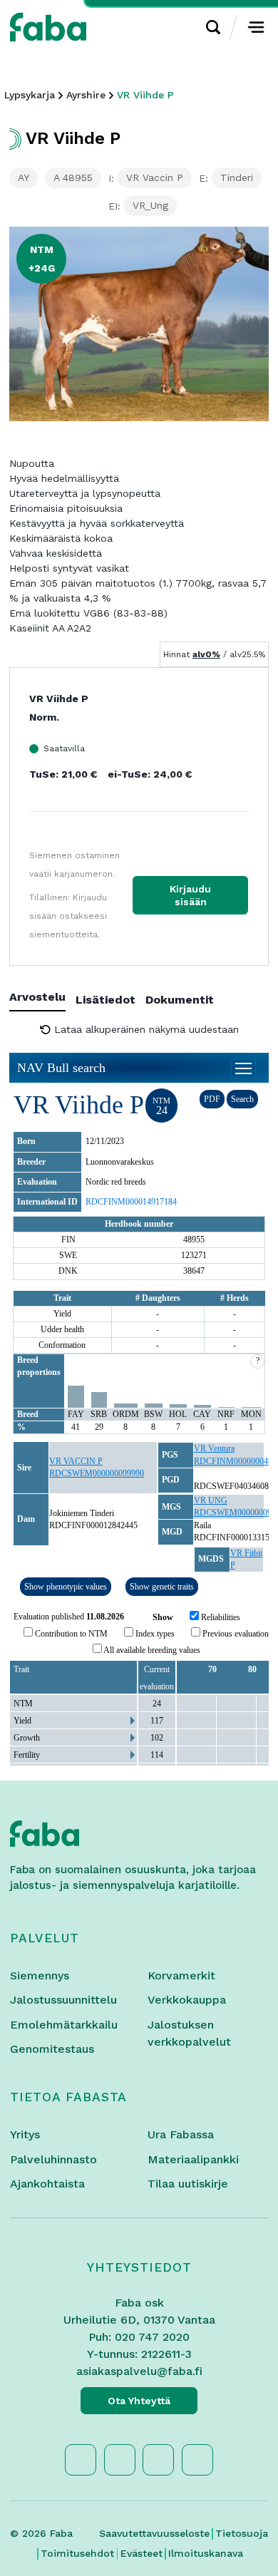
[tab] (42, 1000)
